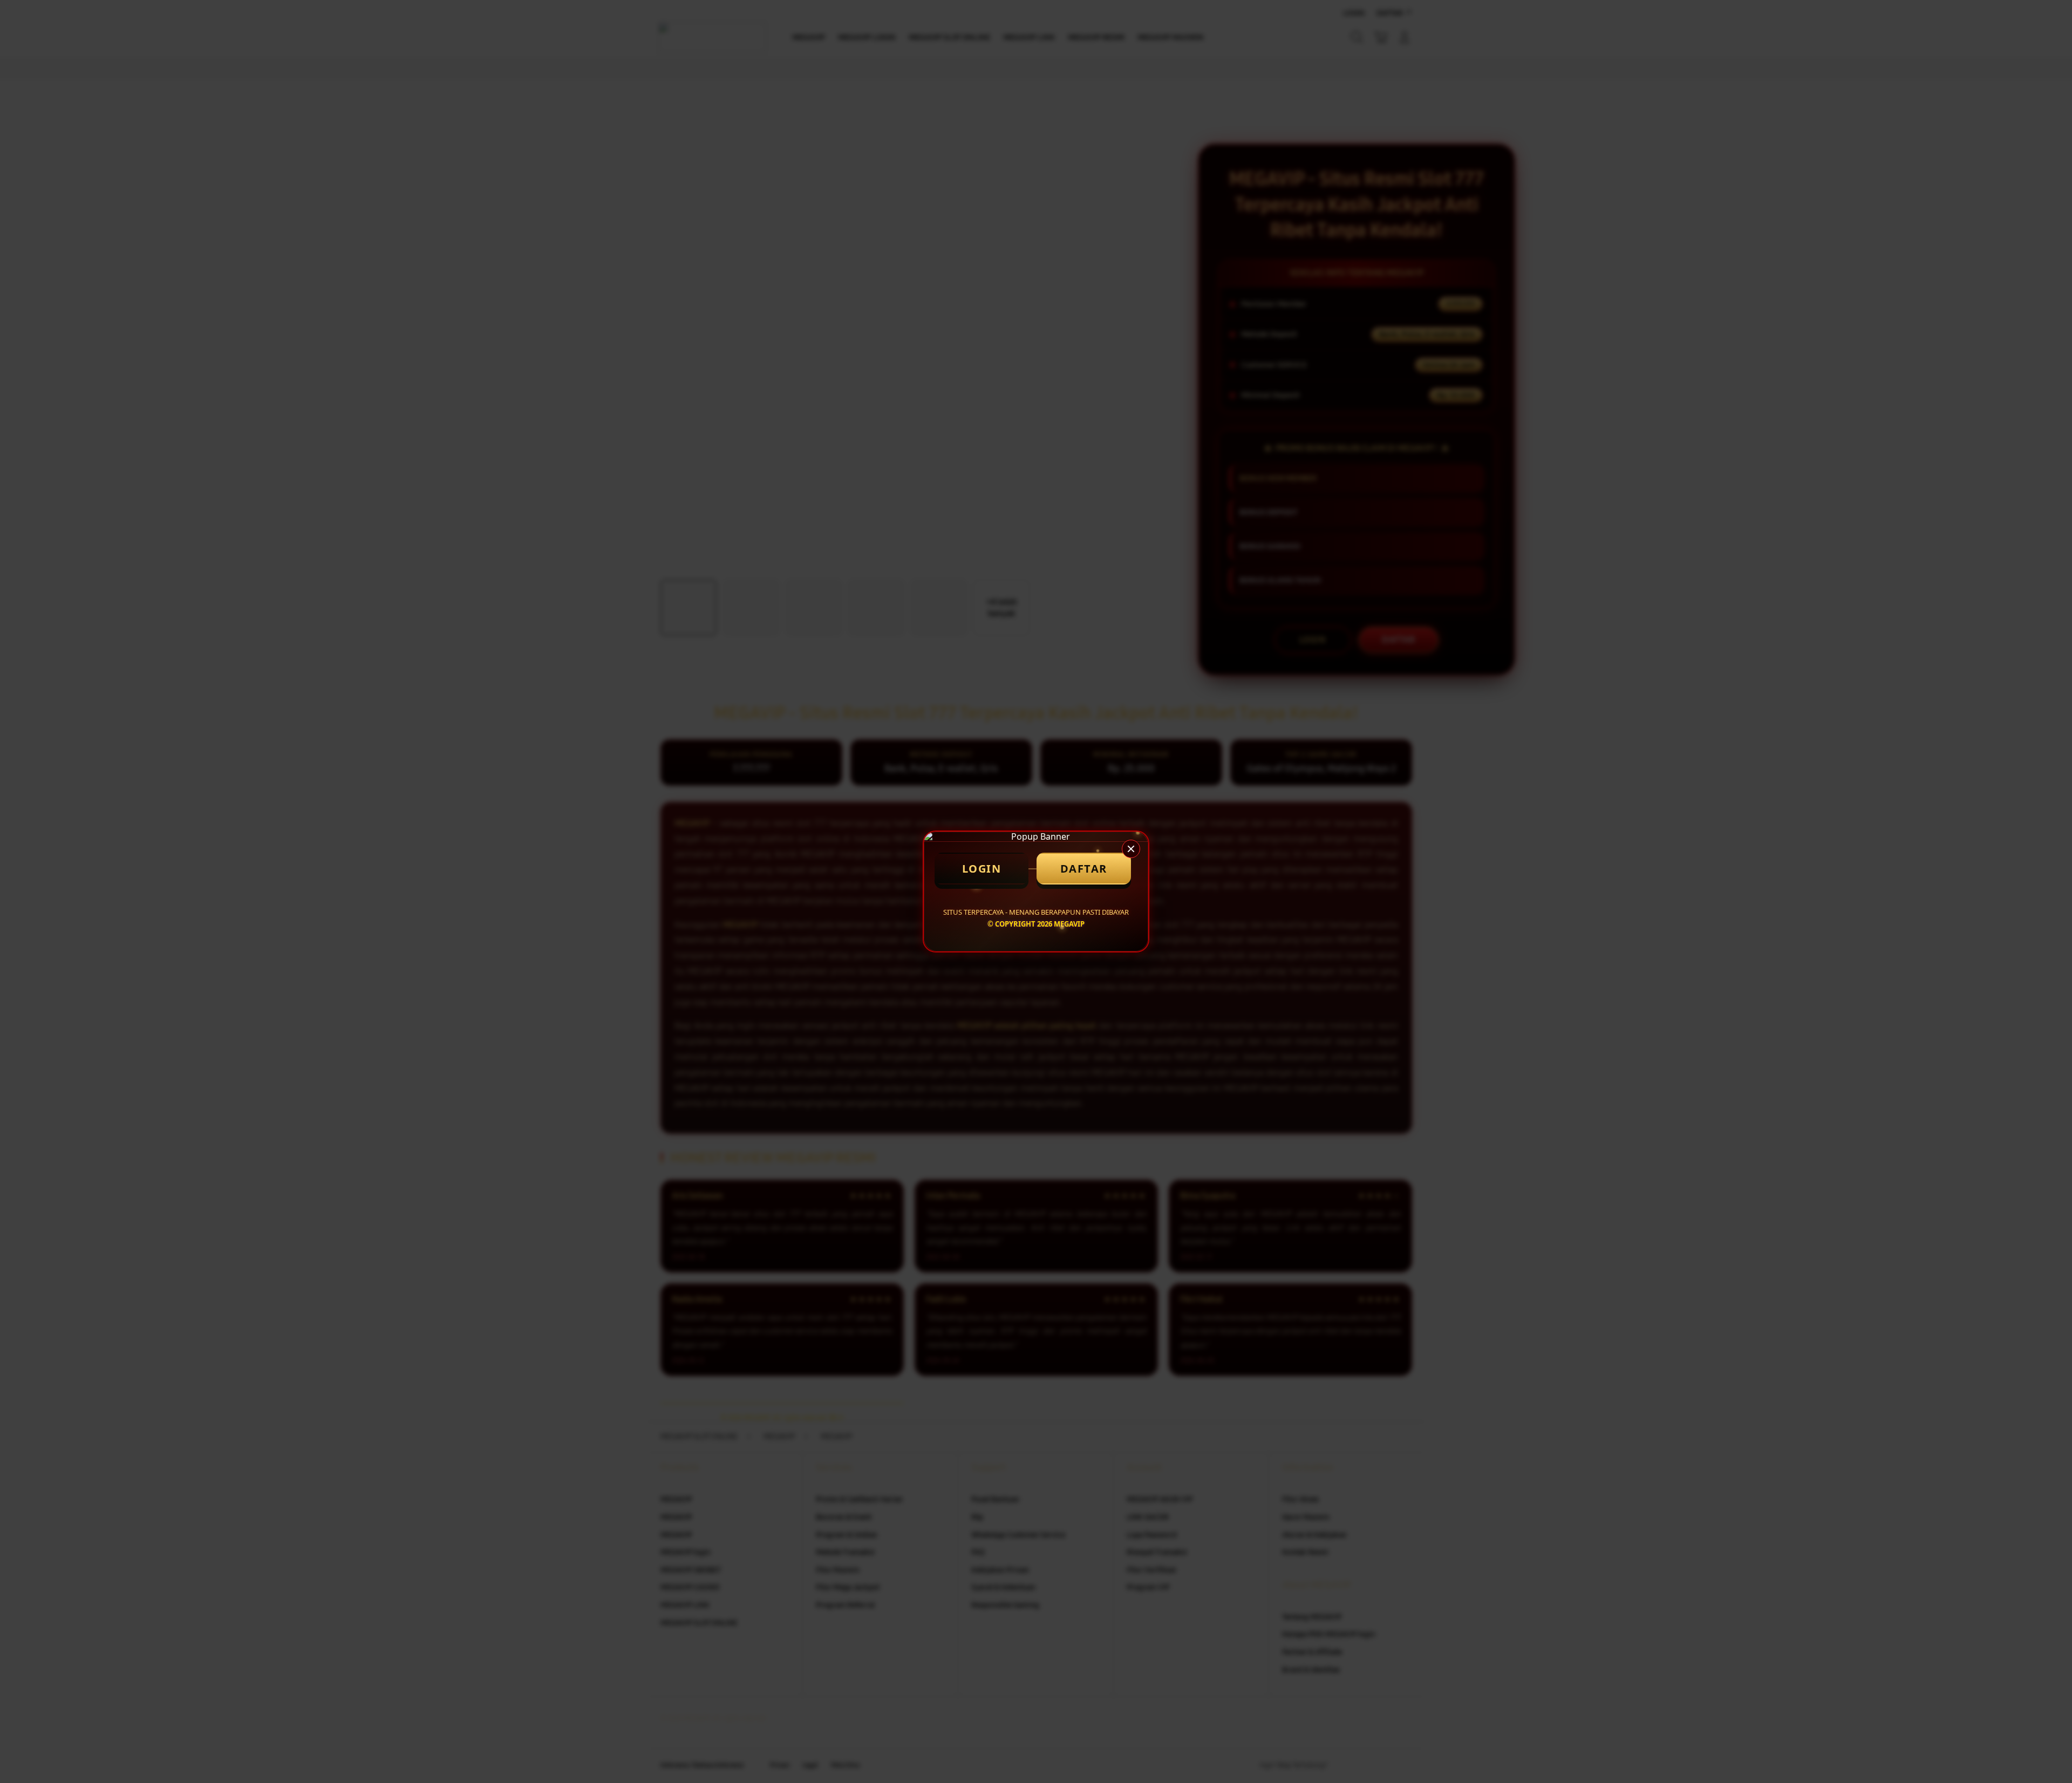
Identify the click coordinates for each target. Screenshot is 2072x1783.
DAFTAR (1084, 869)
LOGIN (982, 869)
